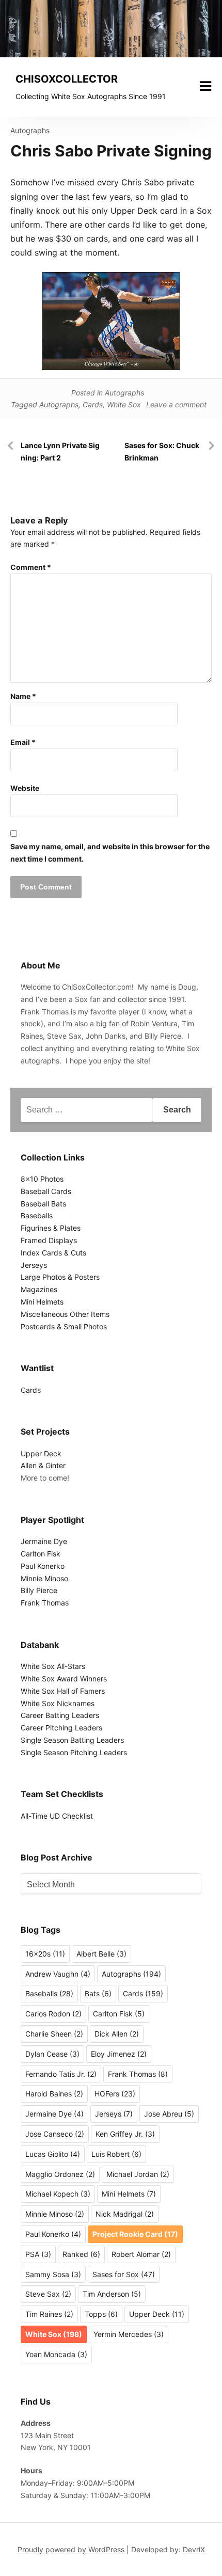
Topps (101, 2314)
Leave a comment (176, 404)
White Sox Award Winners (64, 1679)
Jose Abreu (169, 2114)
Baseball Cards (46, 1191)
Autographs (30, 130)
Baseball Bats (43, 1204)
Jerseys (34, 1265)
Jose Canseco (55, 2134)
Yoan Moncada (56, 2354)
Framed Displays (49, 1240)
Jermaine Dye (44, 1541)
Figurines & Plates (51, 1228)
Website (25, 788)
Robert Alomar (141, 2254)
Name (23, 696)
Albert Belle (101, 1954)
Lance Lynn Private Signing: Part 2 (60, 451)
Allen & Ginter (43, 1465)
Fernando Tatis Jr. (61, 2074)
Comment (31, 567)
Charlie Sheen (54, 2034)
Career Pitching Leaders (61, 1728)
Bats (98, 1993)
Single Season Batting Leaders (72, 1740)
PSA (38, 2254)
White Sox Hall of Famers (63, 1691)
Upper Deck (41, 1453)
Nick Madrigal (125, 2214)
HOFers (115, 2094)
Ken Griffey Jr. (125, 2134)
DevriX (194, 2549)
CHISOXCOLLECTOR (67, 79)
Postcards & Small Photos (64, 1326)
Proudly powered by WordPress (71, 2549)
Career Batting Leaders (60, 1715)
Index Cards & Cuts (53, 1253)
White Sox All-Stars (53, 1666)
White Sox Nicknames (58, 1703)
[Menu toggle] (205, 86)
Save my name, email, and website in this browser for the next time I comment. (110, 853)
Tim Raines (49, 2314)
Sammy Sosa (53, 2274)
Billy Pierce (39, 1590)
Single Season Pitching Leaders (74, 1752)
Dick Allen (117, 2034)
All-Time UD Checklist (57, 1816)
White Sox (124, 404)
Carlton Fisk (41, 1554)
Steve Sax (48, 2294)
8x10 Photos (42, 1179)
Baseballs (37, 1215)
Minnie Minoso (44, 1578)
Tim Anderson (112, 2294)
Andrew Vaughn (58, 1974)
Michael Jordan (138, 2174)
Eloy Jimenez (119, 2054)
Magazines (39, 1289)
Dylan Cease (52, 2054)
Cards (93, 404)
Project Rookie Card (135, 2234)
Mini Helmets (42, 1302)
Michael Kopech (58, 2194)
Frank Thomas (45, 1603)
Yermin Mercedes (129, 2334)
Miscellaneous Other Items (65, 1314)
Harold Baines (54, 2094)
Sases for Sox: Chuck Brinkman (162, 451)
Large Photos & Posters (60, 1277)
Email (23, 742)
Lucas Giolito (53, 2154)
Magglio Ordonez (60, 2174)
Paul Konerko (43, 1566)
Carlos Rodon (53, 2014)
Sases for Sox (124, 2274)
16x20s (45, 1954)
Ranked (81, 2254)
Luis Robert (116, 2154)
